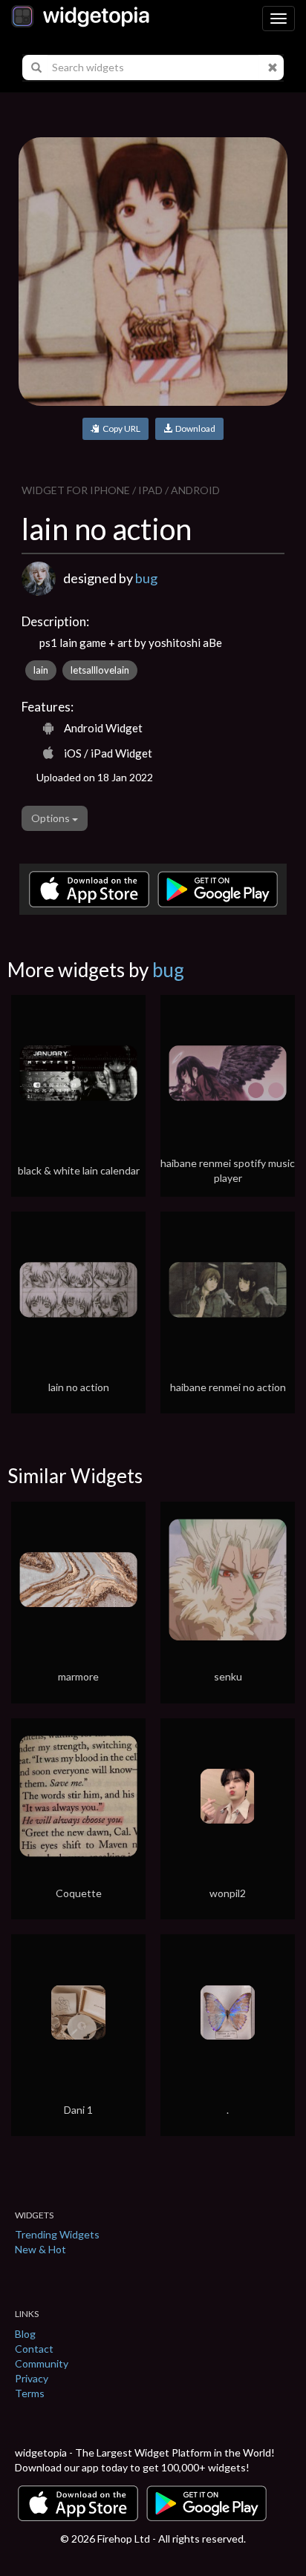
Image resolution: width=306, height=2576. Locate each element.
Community (42, 2363)
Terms (30, 2393)
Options (52, 818)
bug (146, 578)
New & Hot (40, 2249)
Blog (25, 2334)
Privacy (32, 2378)
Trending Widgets (57, 2234)
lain (41, 670)
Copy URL (120, 428)
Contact (34, 2349)
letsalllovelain (100, 670)
